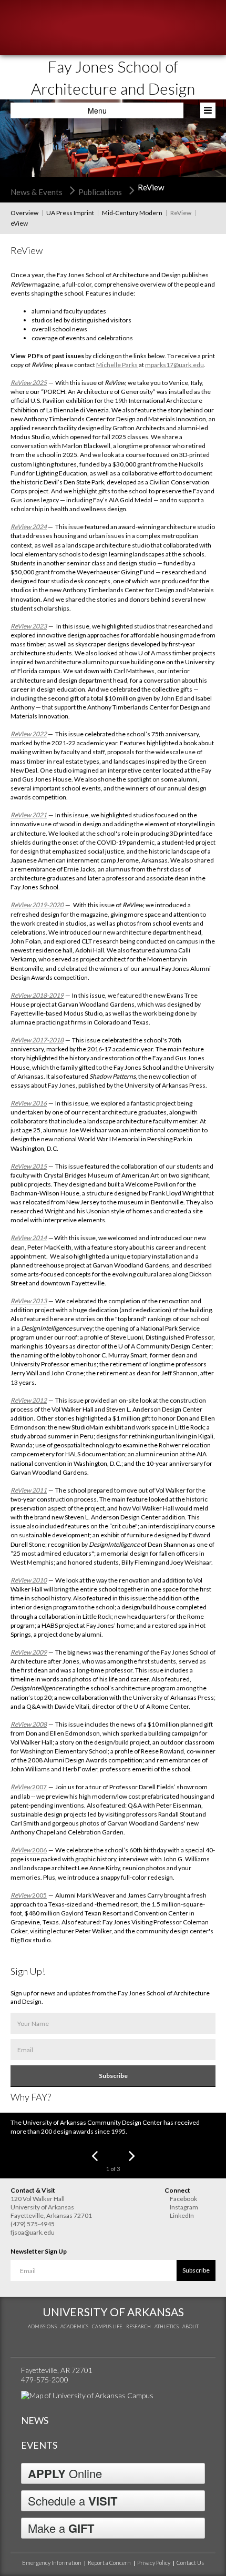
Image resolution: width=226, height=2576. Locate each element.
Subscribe (113, 2076)
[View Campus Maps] (87, 2395)
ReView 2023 (29, 626)
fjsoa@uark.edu (33, 2232)
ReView (181, 213)
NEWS (35, 2420)
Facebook (183, 2199)
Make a (61, 2528)
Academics (74, 2326)
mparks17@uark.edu (174, 365)
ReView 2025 (29, 383)
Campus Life (107, 2326)
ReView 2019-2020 (37, 905)
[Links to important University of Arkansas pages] (208, 110)
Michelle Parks (117, 365)
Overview (24, 213)
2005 (29, 1895)
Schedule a (73, 2501)
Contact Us (190, 2563)
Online (65, 2473)
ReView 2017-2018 (37, 1040)
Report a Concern (109, 2563)
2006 (29, 1850)
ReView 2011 (29, 1490)
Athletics (167, 2326)
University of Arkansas (113, 2312)
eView (19, 223)
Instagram (184, 2207)
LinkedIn (182, 2215)
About (191, 2326)
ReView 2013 (29, 1301)
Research (138, 2326)
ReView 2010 (29, 1580)
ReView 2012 (29, 1400)
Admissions (42, 2326)
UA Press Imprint (70, 213)
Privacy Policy (154, 2563)
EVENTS (39, 2445)
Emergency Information (52, 2563)
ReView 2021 (29, 815)
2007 (29, 1787)
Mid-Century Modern (132, 213)
